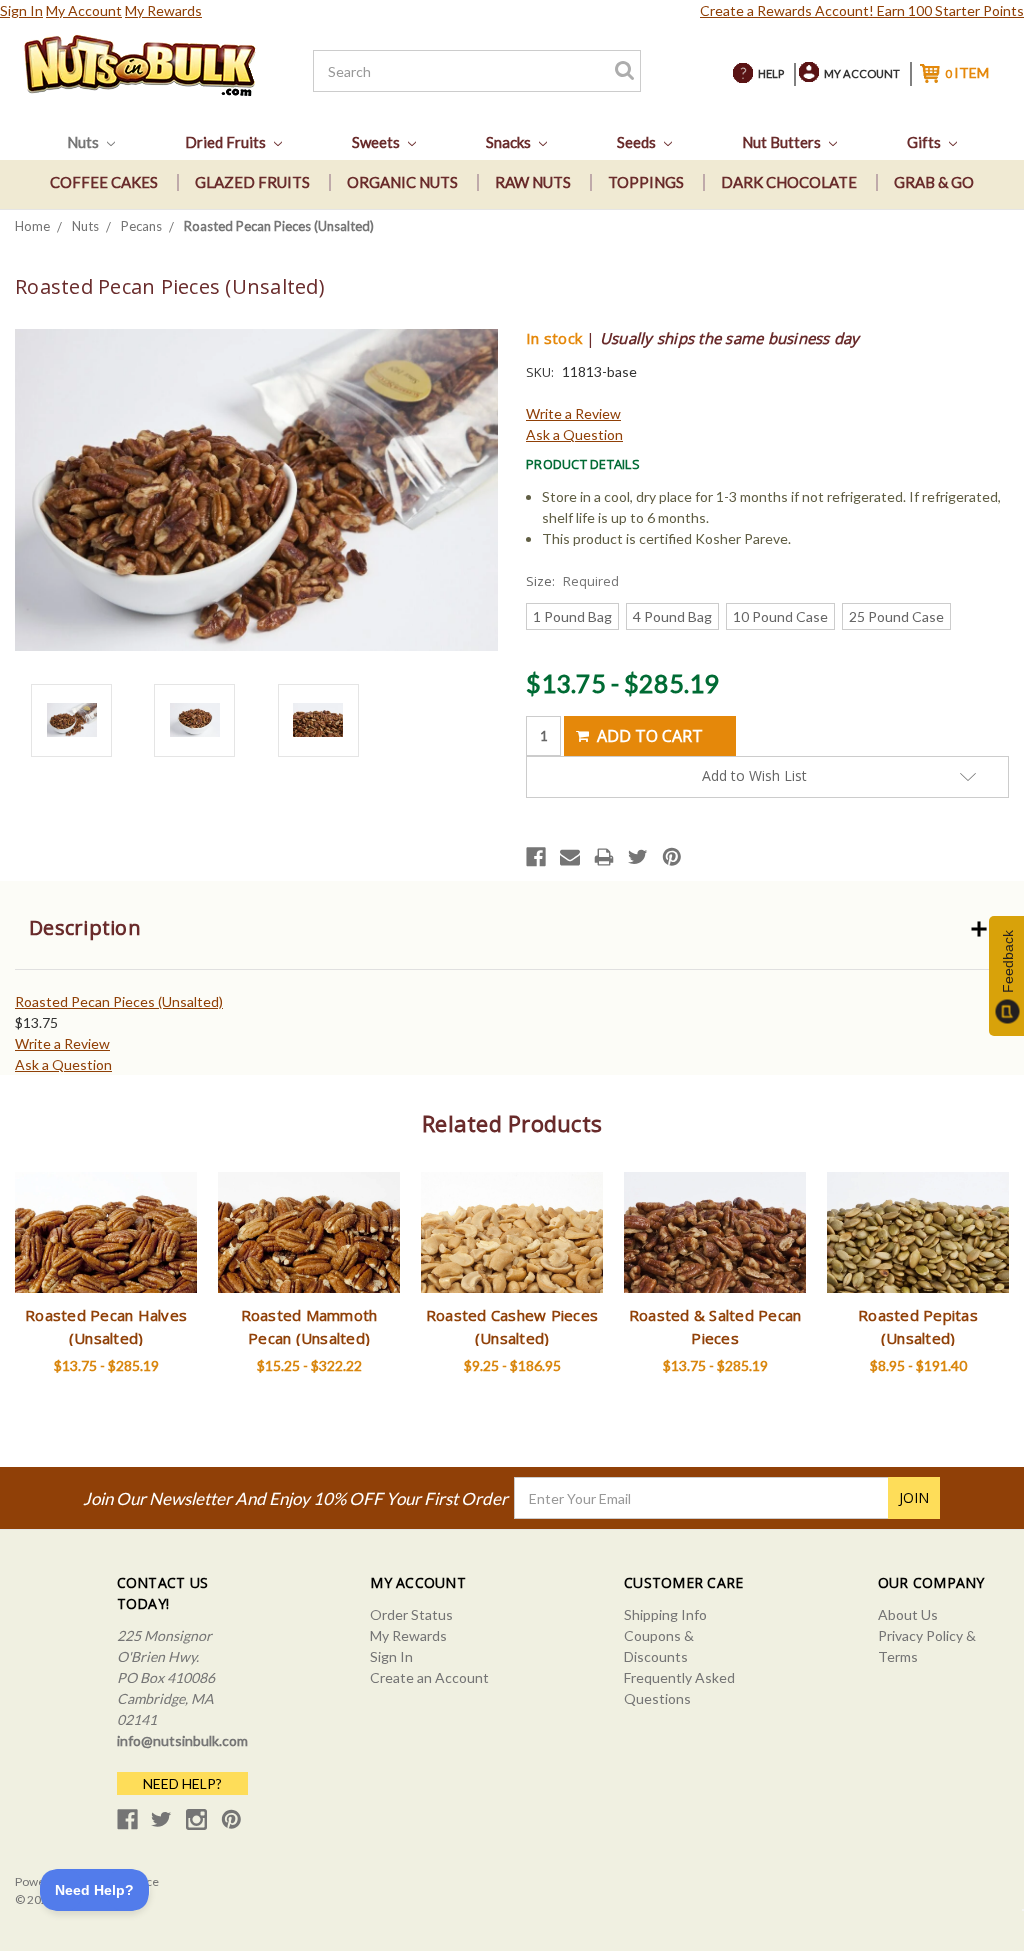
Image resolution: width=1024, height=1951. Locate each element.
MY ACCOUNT (862, 73)
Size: (572, 581)
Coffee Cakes (104, 182)
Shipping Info (665, 1614)
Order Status (411, 1614)
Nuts (84, 142)
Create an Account (429, 1677)
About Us (908, 1614)
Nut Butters (783, 142)
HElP (771, 73)
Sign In (21, 10)
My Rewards (163, 10)
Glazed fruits (252, 182)
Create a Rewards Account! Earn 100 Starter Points (862, 10)
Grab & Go (934, 182)
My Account (84, 10)
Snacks (510, 142)
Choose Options (106, 1250)
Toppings (646, 182)
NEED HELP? (182, 1783)
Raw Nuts (533, 182)
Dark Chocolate (789, 182)
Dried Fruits (227, 142)
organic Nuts (402, 182)
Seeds (638, 142)
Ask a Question (574, 434)
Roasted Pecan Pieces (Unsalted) (119, 1001)
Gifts (925, 142)
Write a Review (573, 413)
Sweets (377, 142)
